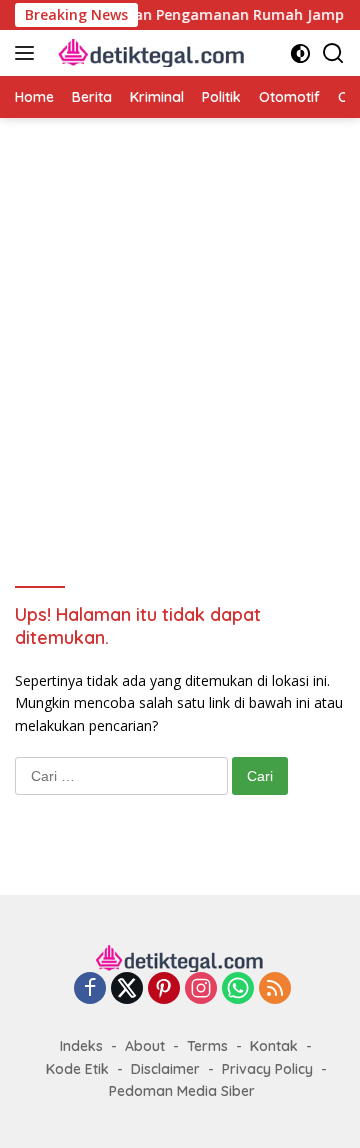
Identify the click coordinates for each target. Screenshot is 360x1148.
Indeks (81, 1046)
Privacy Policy (267, 1069)
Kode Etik (77, 1069)
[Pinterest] (164, 989)
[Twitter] (127, 989)
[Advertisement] (180, 338)
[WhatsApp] (238, 989)
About (145, 1046)
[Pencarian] (333, 53)
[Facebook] (90, 989)
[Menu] (28, 53)
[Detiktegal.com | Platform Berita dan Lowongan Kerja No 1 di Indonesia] (149, 53)
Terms (207, 1046)
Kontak (274, 1046)
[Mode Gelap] (300, 53)
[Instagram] (201, 989)
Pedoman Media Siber (182, 1091)
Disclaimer (165, 1069)
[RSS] (275, 989)
